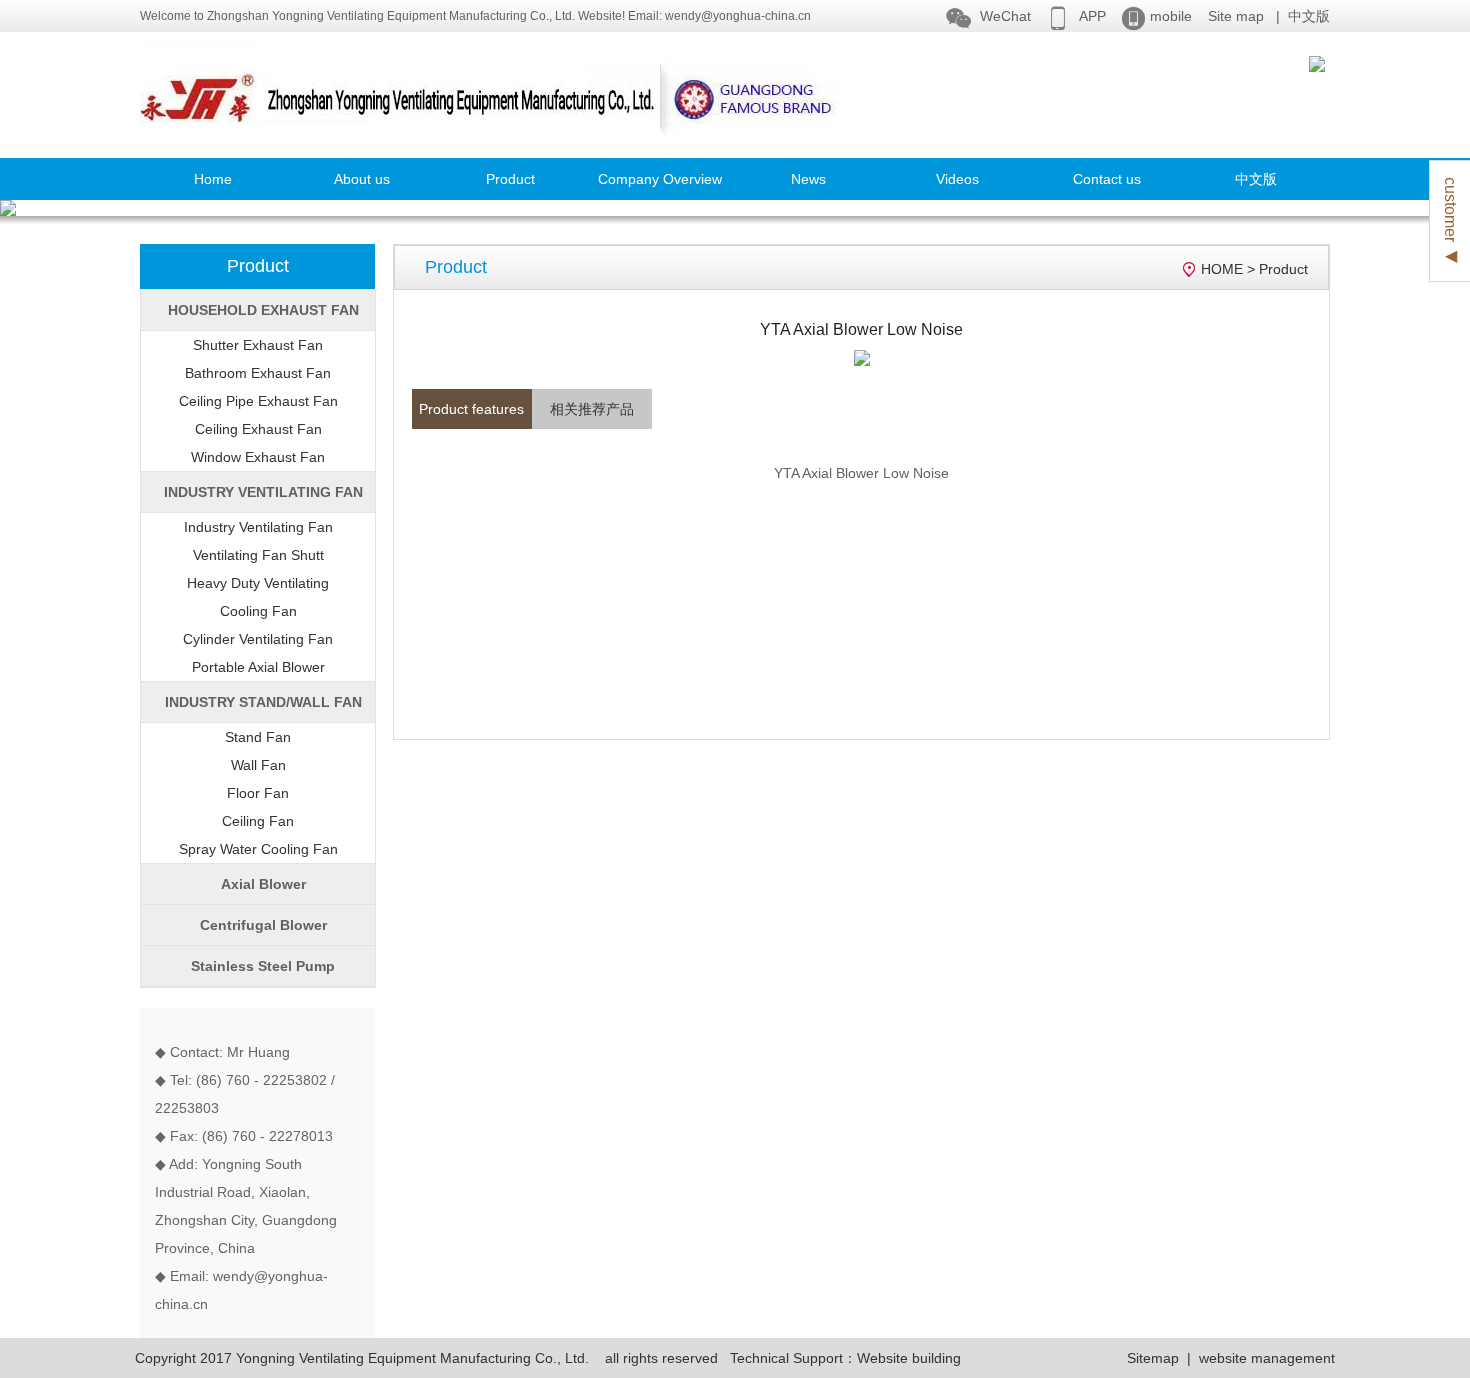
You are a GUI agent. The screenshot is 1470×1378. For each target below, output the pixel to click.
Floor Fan (258, 793)
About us (362, 179)
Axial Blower (263, 884)
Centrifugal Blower (263, 925)
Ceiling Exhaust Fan (258, 429)
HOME (1222, 269)
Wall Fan (258, 765)
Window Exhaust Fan (258, 457)
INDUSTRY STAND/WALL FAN (263, 702)
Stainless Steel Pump (263, 966)
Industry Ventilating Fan (258, 527)
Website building (909, 1358)
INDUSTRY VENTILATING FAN (263, 492)
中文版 (1309, 16)
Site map (1236, 16)
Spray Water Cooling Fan (258, 849)
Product (510, 179)
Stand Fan (258, 737)
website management (1267, 1358)
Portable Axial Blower (258, 667)
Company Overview (660, 179)
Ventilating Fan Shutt (258, 555)
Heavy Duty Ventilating (258, 583)
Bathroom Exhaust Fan (258, 373)
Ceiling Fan (258, 821)
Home (213, 179)
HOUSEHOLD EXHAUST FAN (263, 310)
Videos (957, 179)
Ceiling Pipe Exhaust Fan (258, 401)
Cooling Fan (258, 611)
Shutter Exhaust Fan (258, 345)
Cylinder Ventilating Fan (258, 639)
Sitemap (1153, 1358)
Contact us (1107, 179)
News (808, 179)
